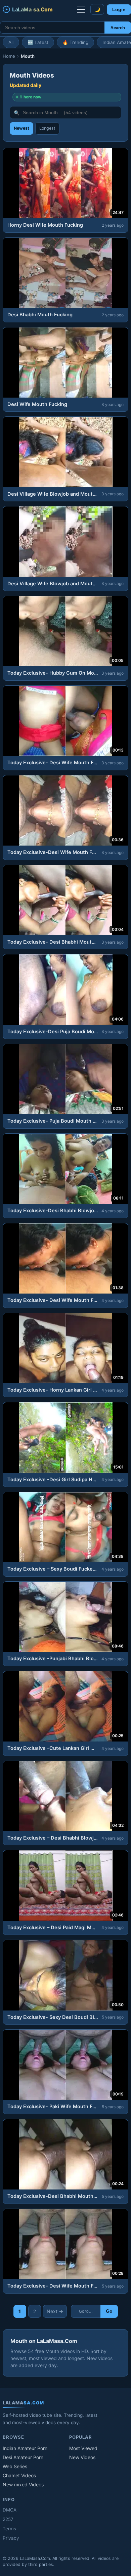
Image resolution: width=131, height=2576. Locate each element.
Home (9, 56)
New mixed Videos (23, 2484)
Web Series (15, 2466)
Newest (21, 128)
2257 (8, 2519)
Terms (9, 2529)
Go (109, 2311)
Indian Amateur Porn (25, 2448)
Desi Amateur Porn (23, 2457)
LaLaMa (32, 9)
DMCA (10, 2510)
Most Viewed (83, 2448)
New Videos (82, 2457)
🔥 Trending (75, 42)
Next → (55, 2311)
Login (119, 10)
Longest (47, 128)
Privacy (11, 2538)
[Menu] (81, 9)
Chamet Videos (19, 2475)
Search (118, 28)
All (11, 42)
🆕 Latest (38, 42)
